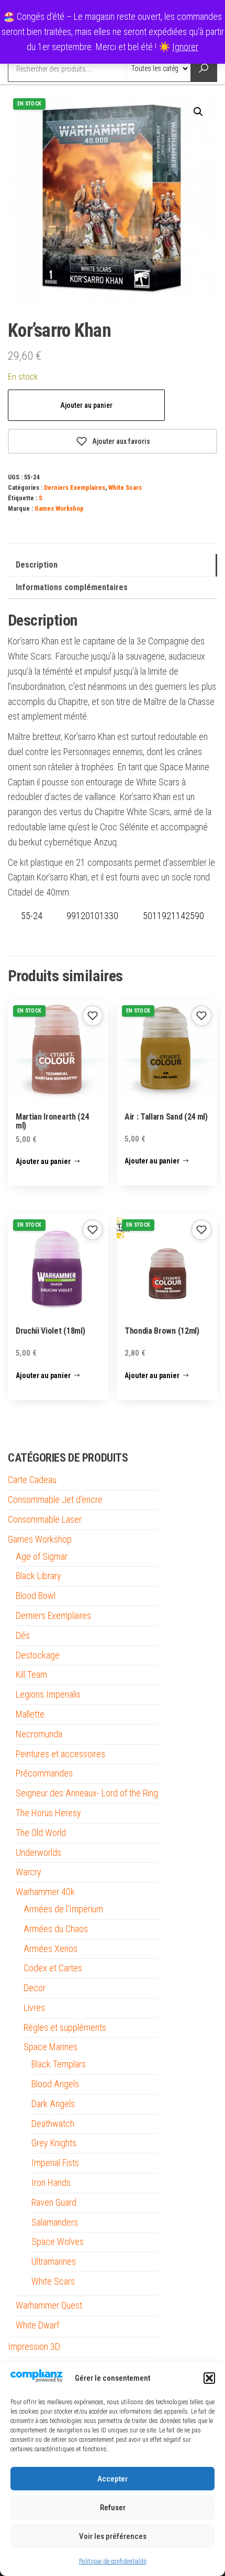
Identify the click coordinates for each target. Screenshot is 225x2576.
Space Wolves (58, 2242)
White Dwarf (37, 2325)
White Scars (125, 487)
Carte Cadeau (32, 1480)
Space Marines (50, 2047)
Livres (34, 2008)
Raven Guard (54, 2202)
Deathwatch (53, 2124)
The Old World (41, 1833)
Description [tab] (37, 565)
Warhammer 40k (45, 1892)
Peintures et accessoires (60, 1754)
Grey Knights (54, 2143)
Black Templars (59, 2064)
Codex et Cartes (53, 1968)
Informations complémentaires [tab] (72, 587)
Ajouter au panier (86, 405)
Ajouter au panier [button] (43, 1161)
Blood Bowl (36, 1596)
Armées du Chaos (56, 1929)
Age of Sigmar (42, 1556)
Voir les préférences (113, 2536)
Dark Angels (53, 2104)
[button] (209, 2378)
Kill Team (31, 1674)
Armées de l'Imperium (63, 1909)
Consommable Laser (45, 1519)
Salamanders (55, 2222)
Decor (35, 1988)
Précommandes (44, 1773)
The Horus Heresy (48, 1813)
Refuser (113, 2508)
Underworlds (38, 1852)
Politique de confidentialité (113, 2561)
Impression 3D (34, 2346)
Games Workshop (59, 508)
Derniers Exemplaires (75, 487)
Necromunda (39, 1734)
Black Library (38, 1576)
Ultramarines (54, 2261)
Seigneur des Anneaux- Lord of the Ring (87, 1793)
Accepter (113, 2479)
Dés (23, 1635)
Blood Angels (55, 2084)
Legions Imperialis (48, 1694)
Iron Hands (51, 2183)
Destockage (38, 1655)
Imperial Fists (55, 2163)
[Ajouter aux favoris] (93, 1016)
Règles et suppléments (65, 2027)
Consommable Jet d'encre (55, 1499)
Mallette (30, 1714)
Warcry (29, 1872)
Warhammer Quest (49, 2305)
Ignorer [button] (185, 47)
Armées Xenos (50, 1949)
